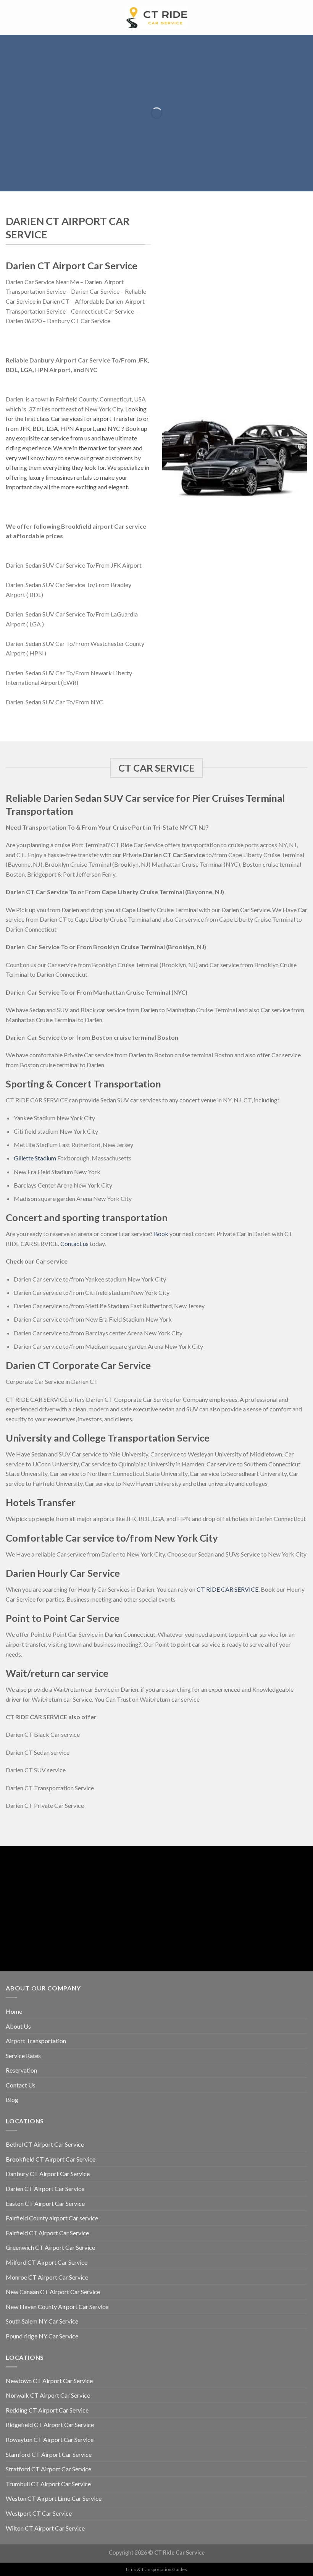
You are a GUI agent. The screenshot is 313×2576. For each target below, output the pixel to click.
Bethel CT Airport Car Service (45, 2144)
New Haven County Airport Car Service (57, 2307)
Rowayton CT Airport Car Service (50, 2439)
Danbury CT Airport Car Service (48, 2174)
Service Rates (23, 2056)
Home (14, 2011)
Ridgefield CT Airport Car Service (50, 2425)
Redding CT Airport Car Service (47, 2410)
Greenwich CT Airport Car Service (50, 2247)
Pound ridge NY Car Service (42, 2336)
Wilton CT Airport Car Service (45, 2528)
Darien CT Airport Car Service (45, 2188)
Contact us (74, 1244)
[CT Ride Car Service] (156, 17)
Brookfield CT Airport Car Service (51, 2159)
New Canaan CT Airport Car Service (53, 2292)
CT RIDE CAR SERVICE (227, 1589)
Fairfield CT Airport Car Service (47, 2233)
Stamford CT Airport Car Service (49, 2454)
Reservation (21, 2070)
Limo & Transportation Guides (156, 2569)
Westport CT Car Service (39, 2513)
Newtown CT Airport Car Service (49, 2381)
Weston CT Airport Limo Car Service (54, 2498)
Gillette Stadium (35, 1158)
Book (161, 1234)
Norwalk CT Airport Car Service (48, 2395)
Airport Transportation (36, 2041)
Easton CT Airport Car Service (45, 2203)
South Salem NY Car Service (42, 2321)
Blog (12, 2099)
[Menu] (10, 17)
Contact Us (21, 2085)
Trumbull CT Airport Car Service (48, 2484)
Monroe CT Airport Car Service (47, 2277)
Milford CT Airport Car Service (47, 2262)
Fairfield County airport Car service (52, 2218)
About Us (18, 2026)
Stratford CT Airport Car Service (48, 2469)
